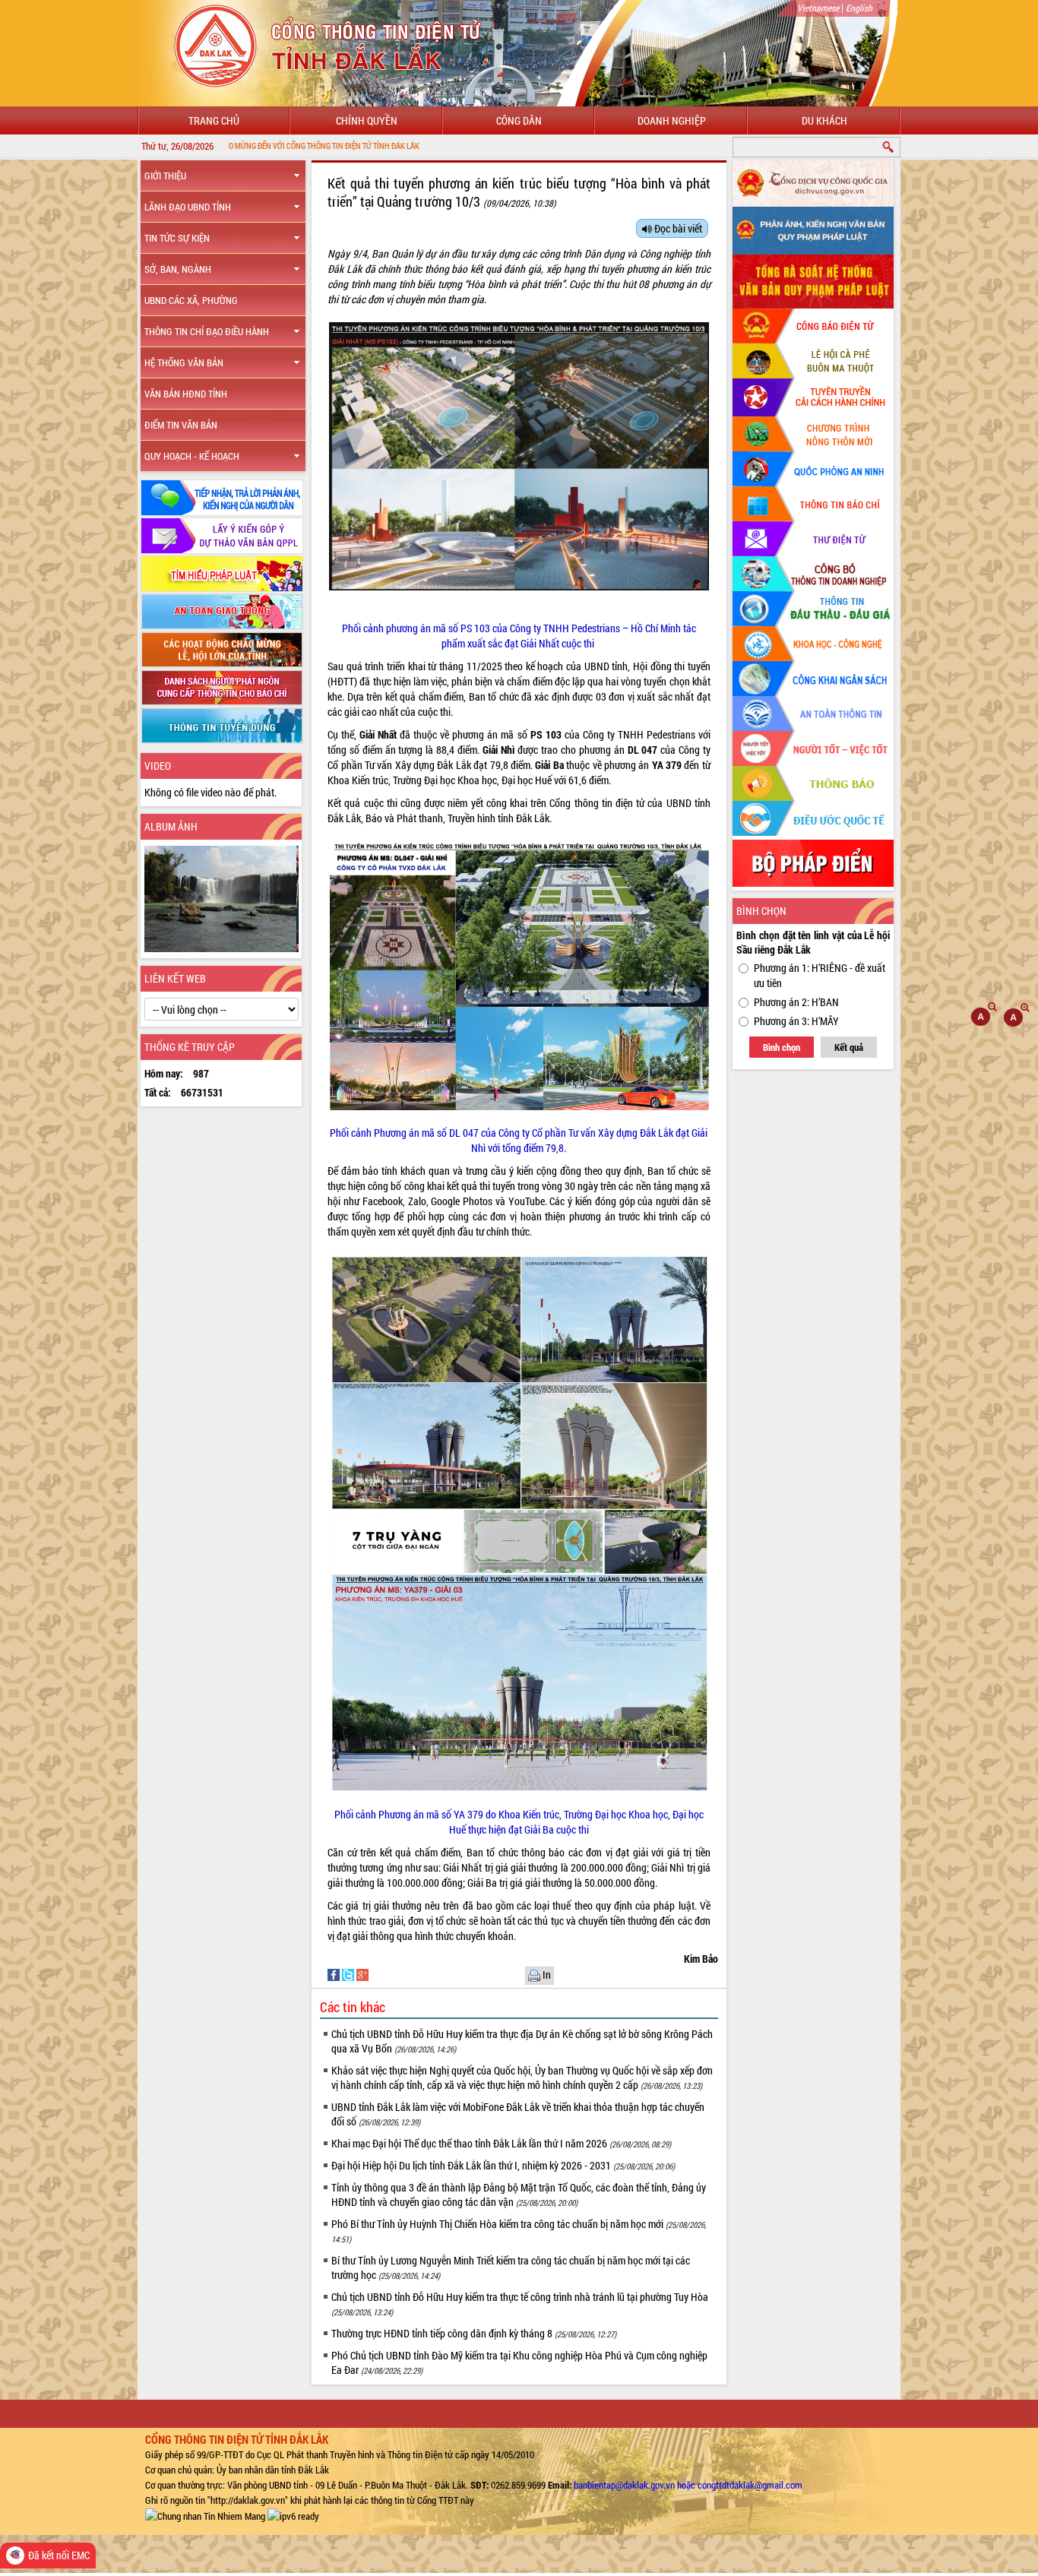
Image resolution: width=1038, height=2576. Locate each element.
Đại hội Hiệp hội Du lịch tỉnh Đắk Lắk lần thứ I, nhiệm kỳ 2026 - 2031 (503, 2165)
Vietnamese (818, 8)
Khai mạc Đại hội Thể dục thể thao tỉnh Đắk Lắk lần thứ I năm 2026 (501, 2143)
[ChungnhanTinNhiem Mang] (205, 2515)
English (859, 8)
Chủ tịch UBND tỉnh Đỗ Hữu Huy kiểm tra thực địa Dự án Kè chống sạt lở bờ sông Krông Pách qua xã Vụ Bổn (522, 2041)
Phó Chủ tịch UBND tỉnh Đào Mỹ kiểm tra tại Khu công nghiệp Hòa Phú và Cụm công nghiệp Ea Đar (519, 2362)
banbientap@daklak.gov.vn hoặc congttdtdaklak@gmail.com (688, 2485)
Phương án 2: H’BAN (796, 1002)
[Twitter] (349, 1974)
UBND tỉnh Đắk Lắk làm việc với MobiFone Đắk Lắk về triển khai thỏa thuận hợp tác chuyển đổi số (518, 2114)
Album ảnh (171, 826)
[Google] (362, 1974)
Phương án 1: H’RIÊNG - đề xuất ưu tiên (820, 975)
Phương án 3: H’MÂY (796, 1021)
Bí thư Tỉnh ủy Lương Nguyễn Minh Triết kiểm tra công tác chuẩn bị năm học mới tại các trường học (511, 2267)
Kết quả (849, 1047)
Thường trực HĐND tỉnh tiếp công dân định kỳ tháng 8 (474, 2333)
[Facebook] (335, 1974)
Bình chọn (782, 1047)
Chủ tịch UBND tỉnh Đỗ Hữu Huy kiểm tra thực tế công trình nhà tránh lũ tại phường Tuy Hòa (520, 2304)
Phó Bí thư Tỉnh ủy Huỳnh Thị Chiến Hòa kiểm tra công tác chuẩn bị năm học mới (519, 2231)
